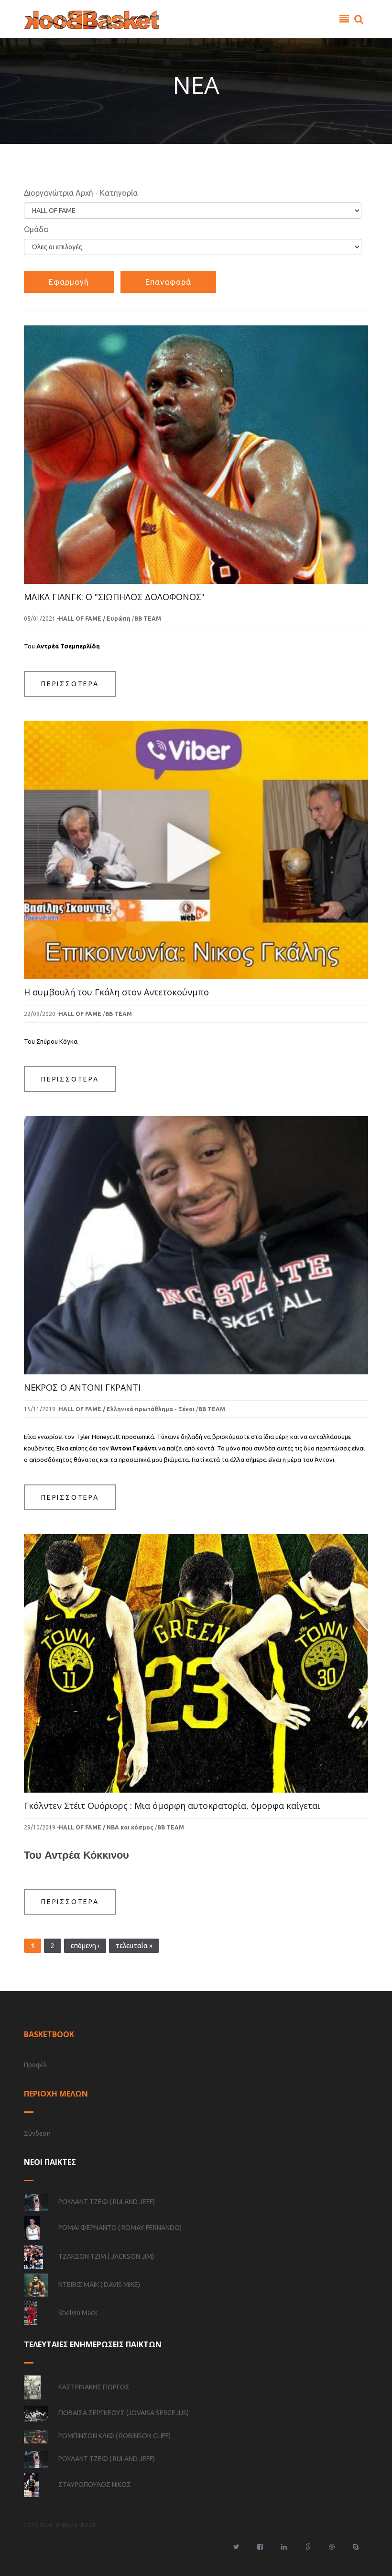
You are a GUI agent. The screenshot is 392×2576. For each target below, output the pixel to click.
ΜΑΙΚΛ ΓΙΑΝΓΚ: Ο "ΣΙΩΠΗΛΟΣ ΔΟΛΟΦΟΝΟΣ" (114, 597)
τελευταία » (134, 1946)
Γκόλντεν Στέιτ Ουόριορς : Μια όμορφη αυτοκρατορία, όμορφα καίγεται (172, 1806)
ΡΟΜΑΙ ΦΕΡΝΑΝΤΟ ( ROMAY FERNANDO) (120, 2228)
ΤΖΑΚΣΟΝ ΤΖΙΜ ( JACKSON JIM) (106, 2256)
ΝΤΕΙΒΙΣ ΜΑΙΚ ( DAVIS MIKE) (99, 2285)
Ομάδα (36, 229)
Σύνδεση (37, 2133)
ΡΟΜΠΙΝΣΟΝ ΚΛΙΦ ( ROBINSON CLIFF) (114, 2436)
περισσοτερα (70, 684)
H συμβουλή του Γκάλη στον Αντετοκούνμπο (116, 992)
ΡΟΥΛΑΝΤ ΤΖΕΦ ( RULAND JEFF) (107, 2202)
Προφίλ (35, 2065)
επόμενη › (85, 1946)
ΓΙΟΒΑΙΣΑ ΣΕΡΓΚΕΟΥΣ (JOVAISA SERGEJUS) (124, 2413)
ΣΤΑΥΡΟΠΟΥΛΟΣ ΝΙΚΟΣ (95, 2485)
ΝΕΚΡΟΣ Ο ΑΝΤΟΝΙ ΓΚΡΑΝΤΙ (82, 1387)
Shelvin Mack (78, 2313)
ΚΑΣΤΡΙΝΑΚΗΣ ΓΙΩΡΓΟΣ (94, 2387)
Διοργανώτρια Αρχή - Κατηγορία (81, 193)
